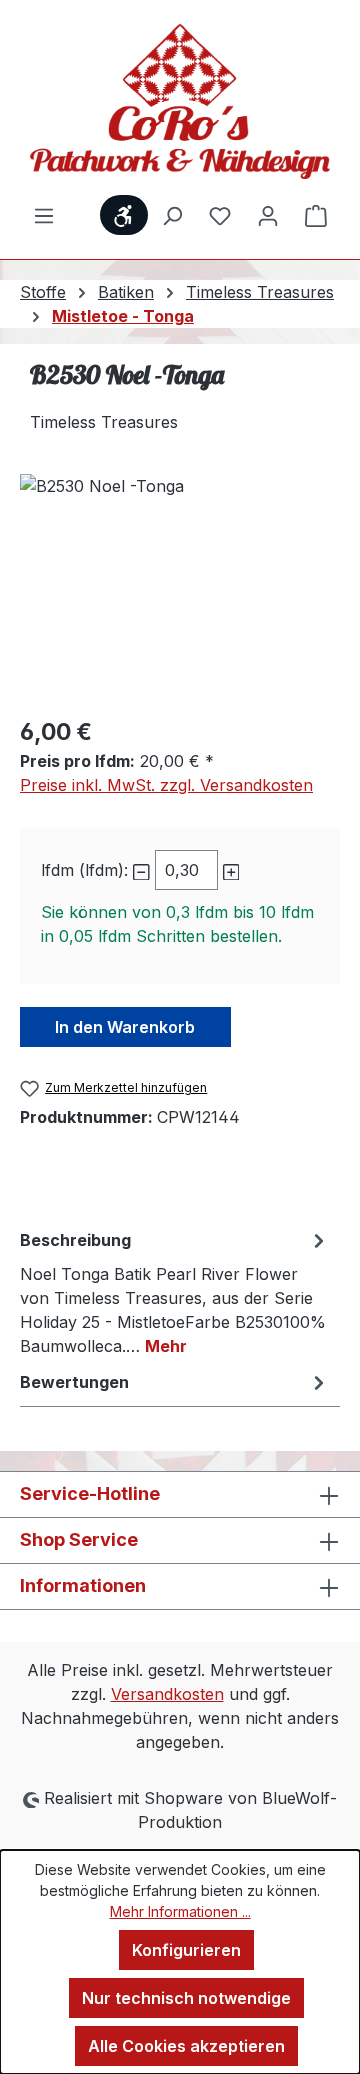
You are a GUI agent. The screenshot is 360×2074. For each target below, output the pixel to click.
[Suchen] (172, 215)
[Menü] (44, 215)
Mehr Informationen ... (180, 1911)
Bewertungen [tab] (74, 1382)
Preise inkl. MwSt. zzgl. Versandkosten (166, 785)
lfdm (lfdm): (84, 870)
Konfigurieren (186, 1950)
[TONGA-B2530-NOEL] (180, 586)
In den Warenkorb (125, 1027)
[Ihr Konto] (268, 215)
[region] (180, 586)
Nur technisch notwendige (186, 1998)
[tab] (175, 1292)
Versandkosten (167, 1694)
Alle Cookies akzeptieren (186, 2046)
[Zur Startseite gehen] (180, 101)
